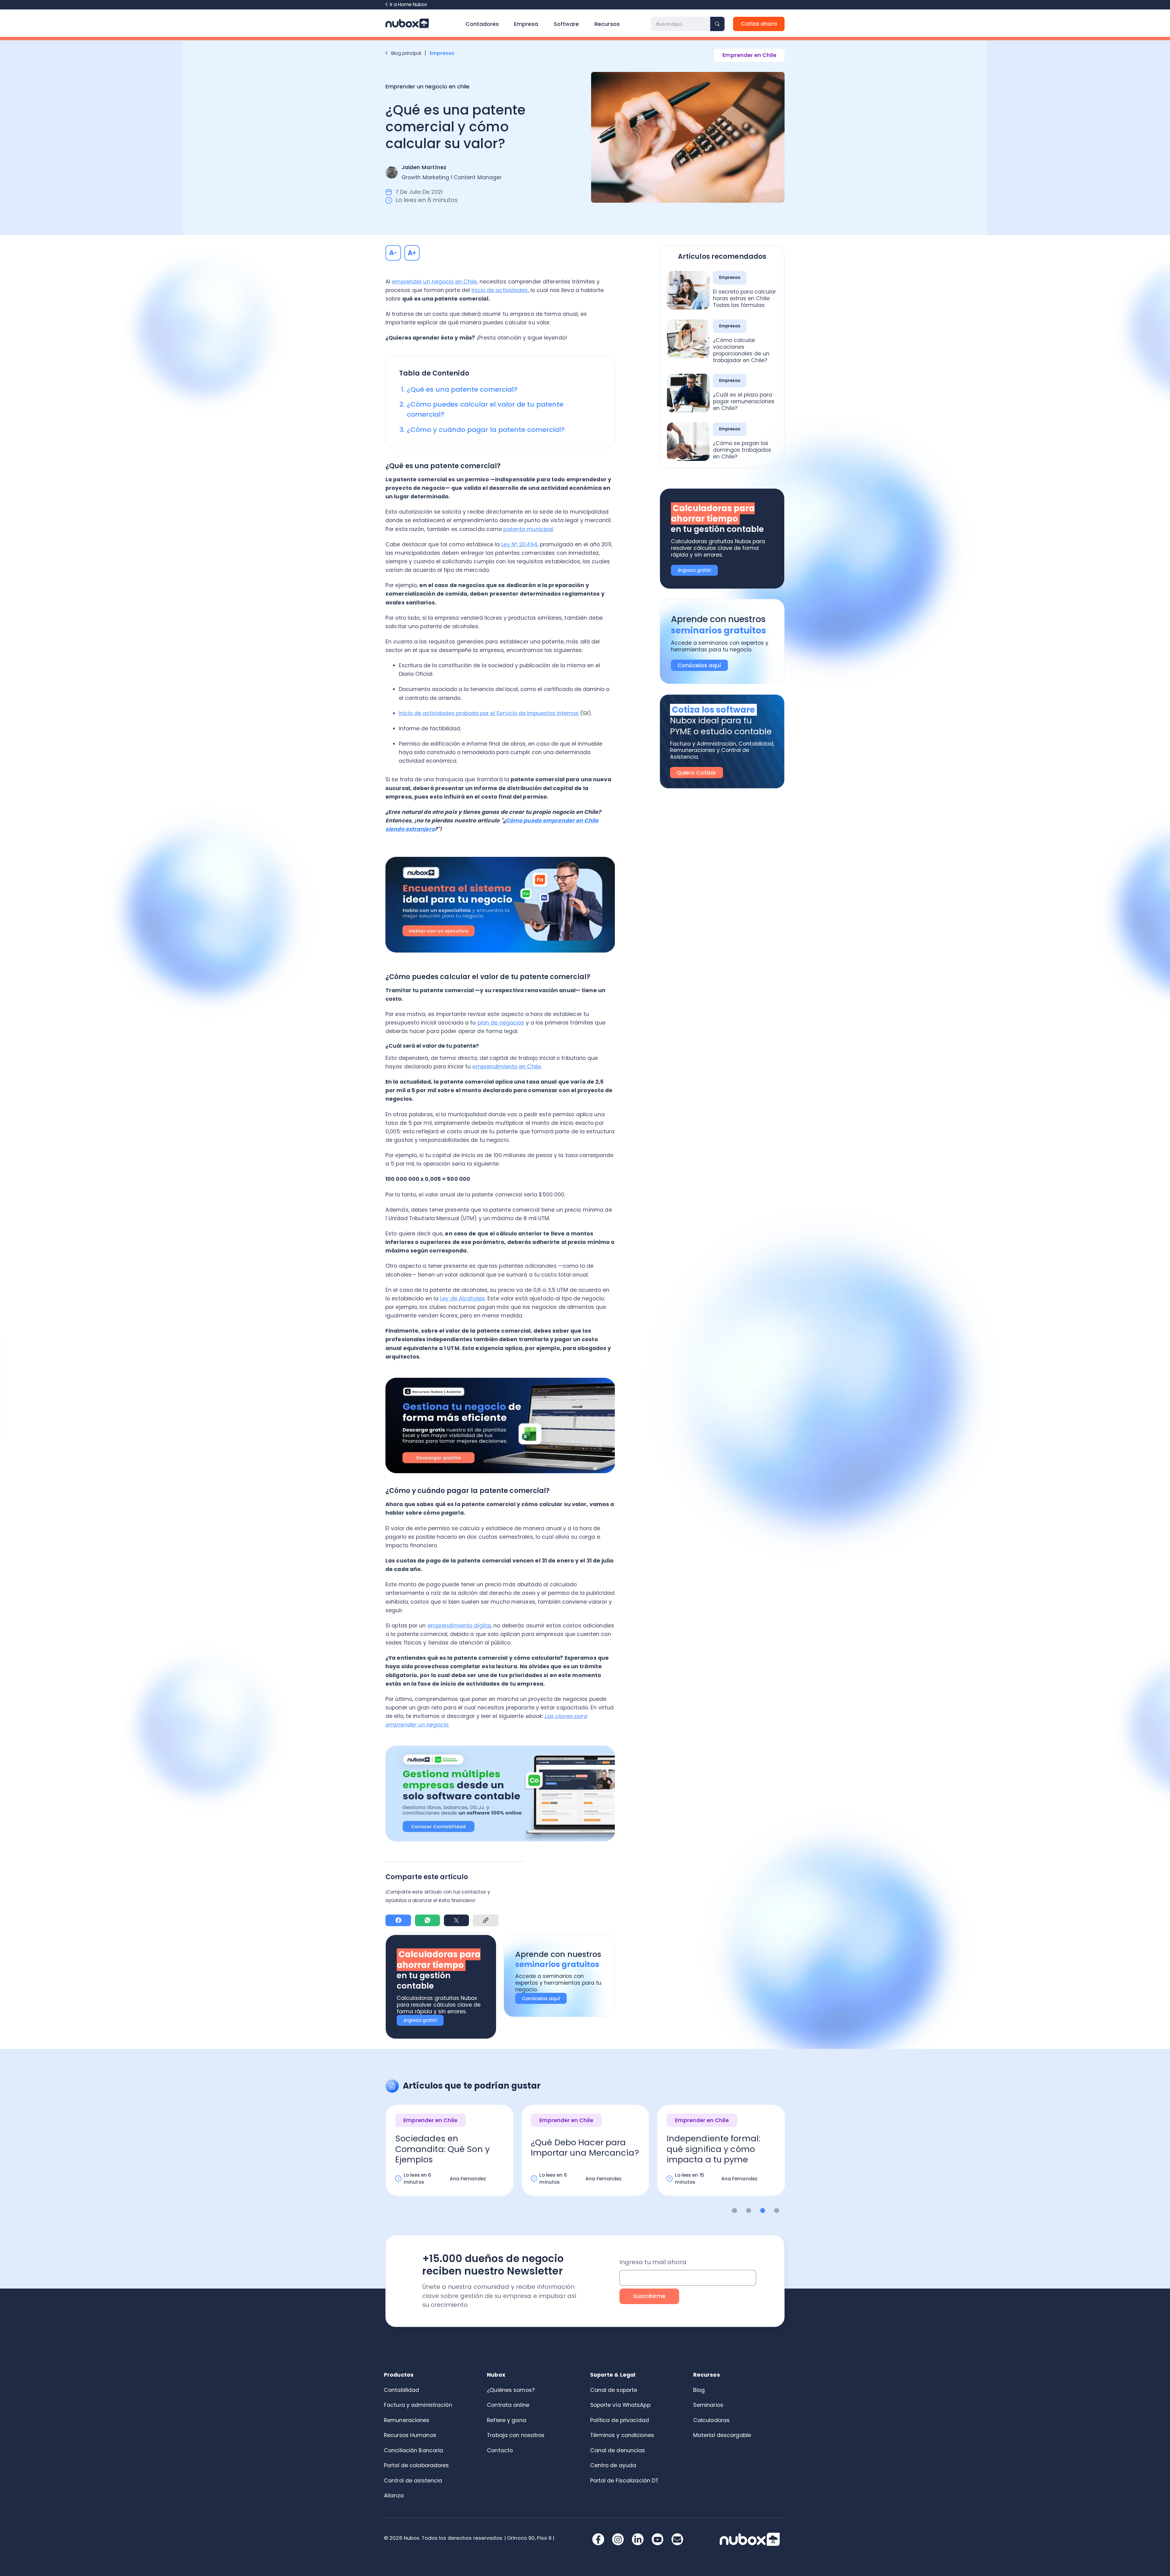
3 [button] (763, 2211)
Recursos (607, 24)
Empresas (443, 53)
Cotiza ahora (759, 24)
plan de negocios (501, 1023)
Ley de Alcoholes (463, 1299)
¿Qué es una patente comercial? (462, 389)
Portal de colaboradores (417, 2465)
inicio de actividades (500, 290)
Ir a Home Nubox (408, 4)
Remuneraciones (407, 2420)
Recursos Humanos (410, 2435)
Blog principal (406, 53)
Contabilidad (401, 2390)
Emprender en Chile (749, 55)
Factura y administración (418, 2405)
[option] (450, 2156)
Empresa (526, 24)
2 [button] (749, 2211)
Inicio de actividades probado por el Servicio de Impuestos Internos (489, 713)
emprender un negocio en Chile (434, 282)
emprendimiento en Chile (507, 1067)
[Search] (717, 24)
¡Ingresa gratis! (420, 2020)
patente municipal (528, 529)
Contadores (482, 24)
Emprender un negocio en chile (427, 87)
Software (566, 24)
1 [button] (734, 2211)
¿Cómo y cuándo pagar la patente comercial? (486, 430)
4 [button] (777, 2211)
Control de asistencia (413, 2481)
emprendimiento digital (459, 1626)
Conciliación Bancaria (413, 2450)
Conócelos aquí (541, 1999)
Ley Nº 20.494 (519, 544)
